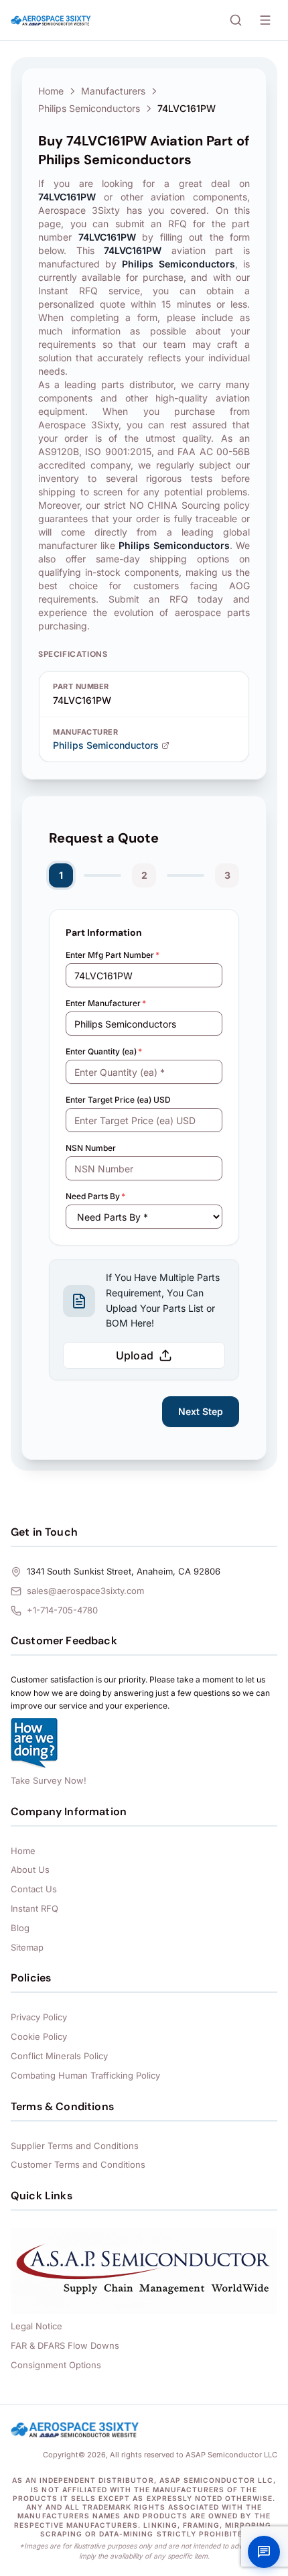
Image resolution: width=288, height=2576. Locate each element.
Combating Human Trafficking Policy (85, 2075)
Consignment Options (56, 2365)
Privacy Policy (39, 2017)
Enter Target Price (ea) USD (118, 1100)
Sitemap (27, 1947)
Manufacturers (113, 91)
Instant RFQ (34, 1908)
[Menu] (265, 20)
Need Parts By (95, 1196)
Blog (20, 1928)
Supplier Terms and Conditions (75, 2146)
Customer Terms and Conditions (78, 2164)
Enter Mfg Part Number (113, 955)
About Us (30, 1869)
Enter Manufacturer (106, 1003)
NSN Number (91, 1148)
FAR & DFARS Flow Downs (65, 2345)
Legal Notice (37, 2326)
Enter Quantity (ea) (104, 1051)
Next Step (201, 1411)
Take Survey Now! (49, 1780)
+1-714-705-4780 (62, 1610)
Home (51, 91)
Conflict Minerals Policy (59, 2056)
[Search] (236, 20)
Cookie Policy (39, 2036)
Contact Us (34, 1889)
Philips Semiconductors (89, 108)
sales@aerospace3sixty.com (85, 1591)
